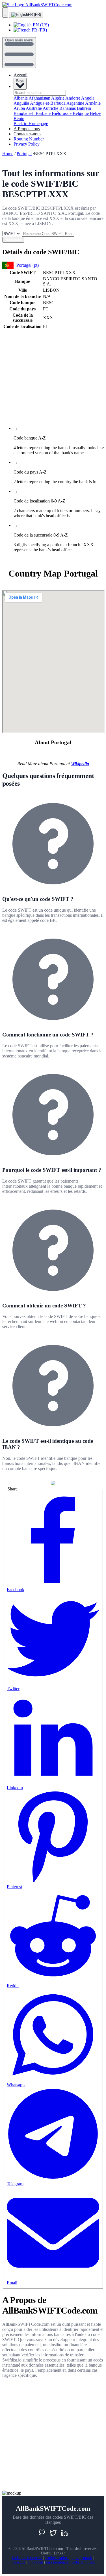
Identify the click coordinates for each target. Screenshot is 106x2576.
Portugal (24, 154)
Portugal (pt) (28, 265)
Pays (20, 81)
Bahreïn (84, 108)
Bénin (19, 118)
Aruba (20, 108)
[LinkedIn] (64, 2533)
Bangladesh (25, 113)
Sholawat (36, 2562)
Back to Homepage (31, 124)
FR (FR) (34, 15)
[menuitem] (59, 25)
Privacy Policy (27, 144)
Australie (34, 108)
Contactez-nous (27, 134)
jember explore (57, 2558)
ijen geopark (82, 2558)
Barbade (44, 113)
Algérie (58, 98)
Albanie (21, 98)
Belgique (81, 113)
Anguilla (22, 103)
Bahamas (68, 108)
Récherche (13, 240)
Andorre (73, 98)
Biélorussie (62, 113)
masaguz (18, 2562)
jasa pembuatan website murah (70, 2562)
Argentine (76, 103)
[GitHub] (42, 2533)
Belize (96, 113)
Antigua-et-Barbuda (48, 103)
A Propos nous (27, 129)
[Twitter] (53, 2533)
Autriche (51, 108)
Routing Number (29, 139)
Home (8, 154)
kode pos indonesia (27, 2558)
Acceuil (20, 75)
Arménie (93, 103)
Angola (88, 98)
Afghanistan (40, 98)
